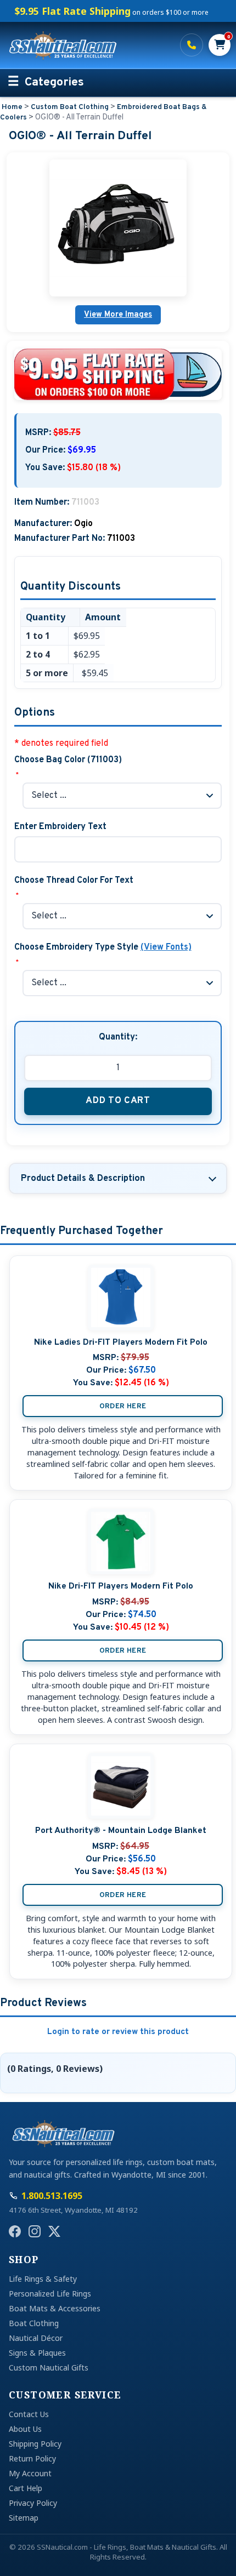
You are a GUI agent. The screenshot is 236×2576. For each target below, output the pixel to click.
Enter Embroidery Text (60, 827)
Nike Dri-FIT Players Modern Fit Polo (121, 1586)
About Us (25, 2429)
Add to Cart (118, 1101)
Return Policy (32, 2458)
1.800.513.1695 (192, 45)
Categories (54, 83)
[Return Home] (88, 45)
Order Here (123, 1406)
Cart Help (26, 2488)
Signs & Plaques (37, 2353)
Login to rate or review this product (118, 2032)
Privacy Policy (33, 2503)
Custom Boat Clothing (70, 107)
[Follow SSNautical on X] (54, 2231)
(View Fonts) (166, 947)
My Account (30, 2473)
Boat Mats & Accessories (55, 2308)
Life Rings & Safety (43, 2279)
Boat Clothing (34, 2323)
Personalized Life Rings (50, 2294)
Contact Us (29, 2414)
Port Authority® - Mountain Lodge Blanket (121, 1831)
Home (12, 107)
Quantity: (118, 1037)
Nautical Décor (36, 2338)
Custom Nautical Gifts (49, 2367)
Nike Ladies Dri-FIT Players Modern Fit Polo (121, 1343)
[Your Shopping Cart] (220, 45)
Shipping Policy (35, 2444)
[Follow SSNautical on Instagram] (35, 2231)
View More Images (118, 315)
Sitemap (24, 2518)
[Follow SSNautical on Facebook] (15, 2231)
